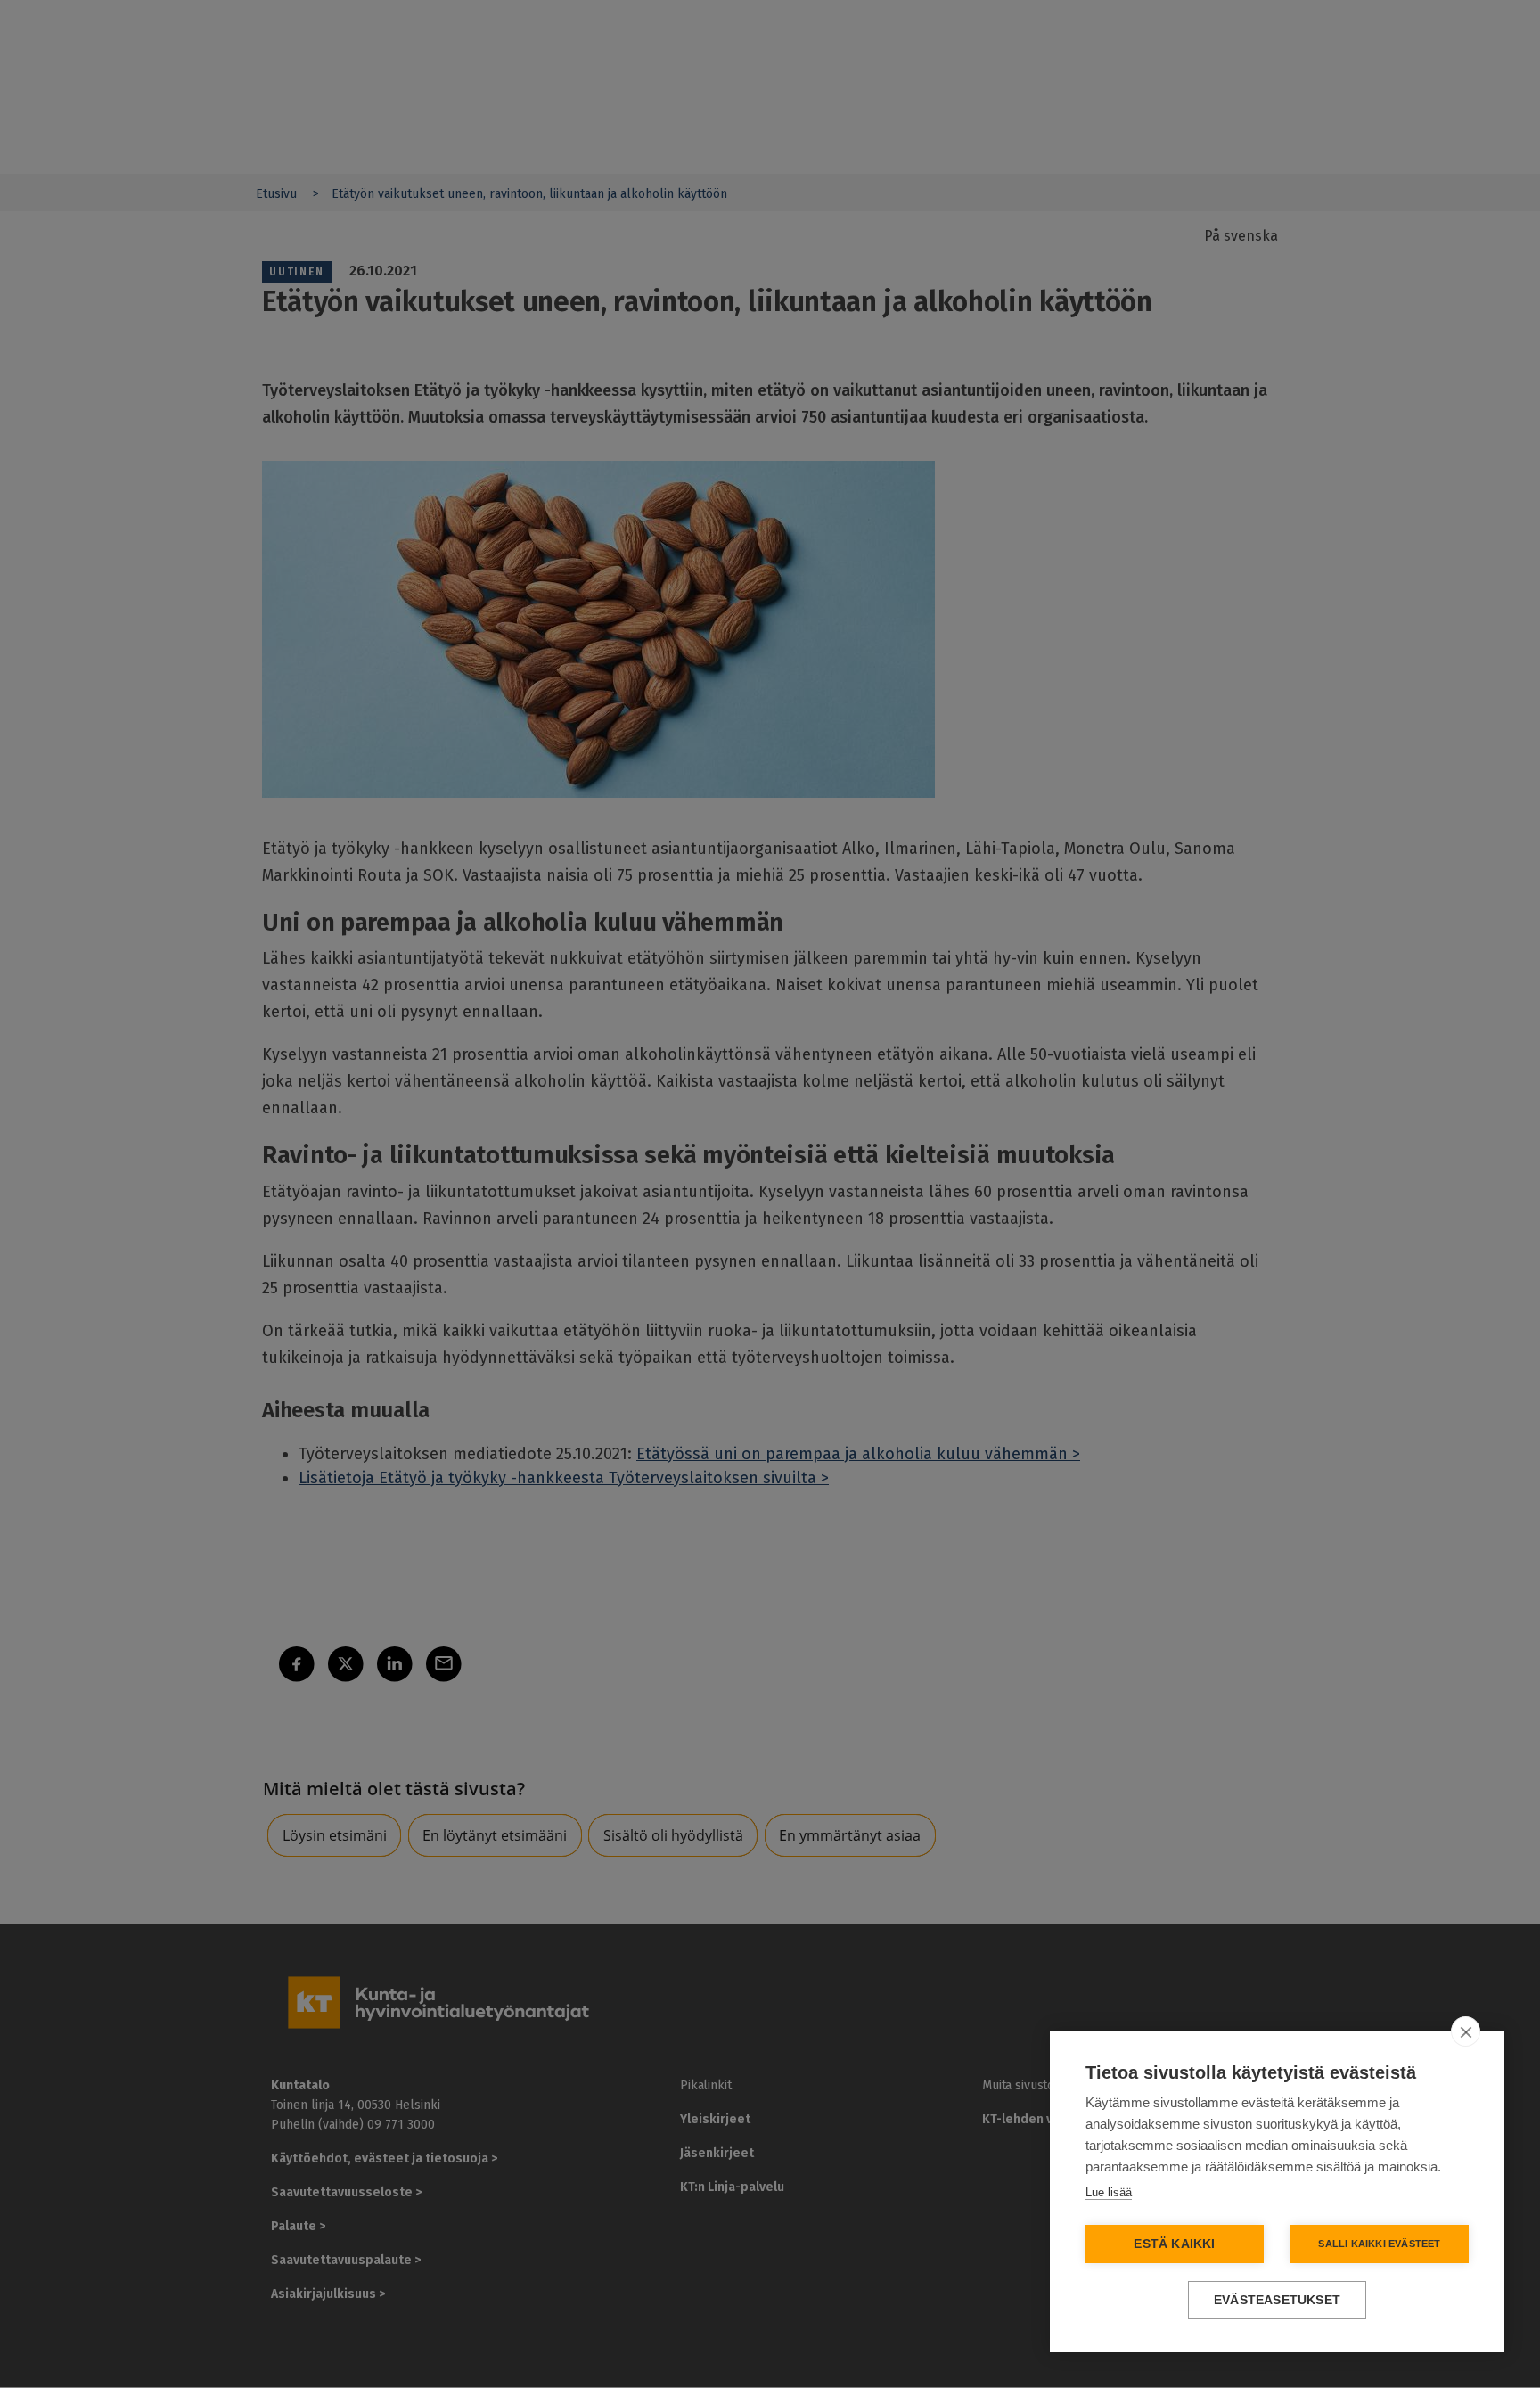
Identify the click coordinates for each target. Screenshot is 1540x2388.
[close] (1466, 2031)
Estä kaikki (1174, 2244)
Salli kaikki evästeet (1379, 2244)
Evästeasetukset (1277, 2300)
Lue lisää (1109, 2192)
